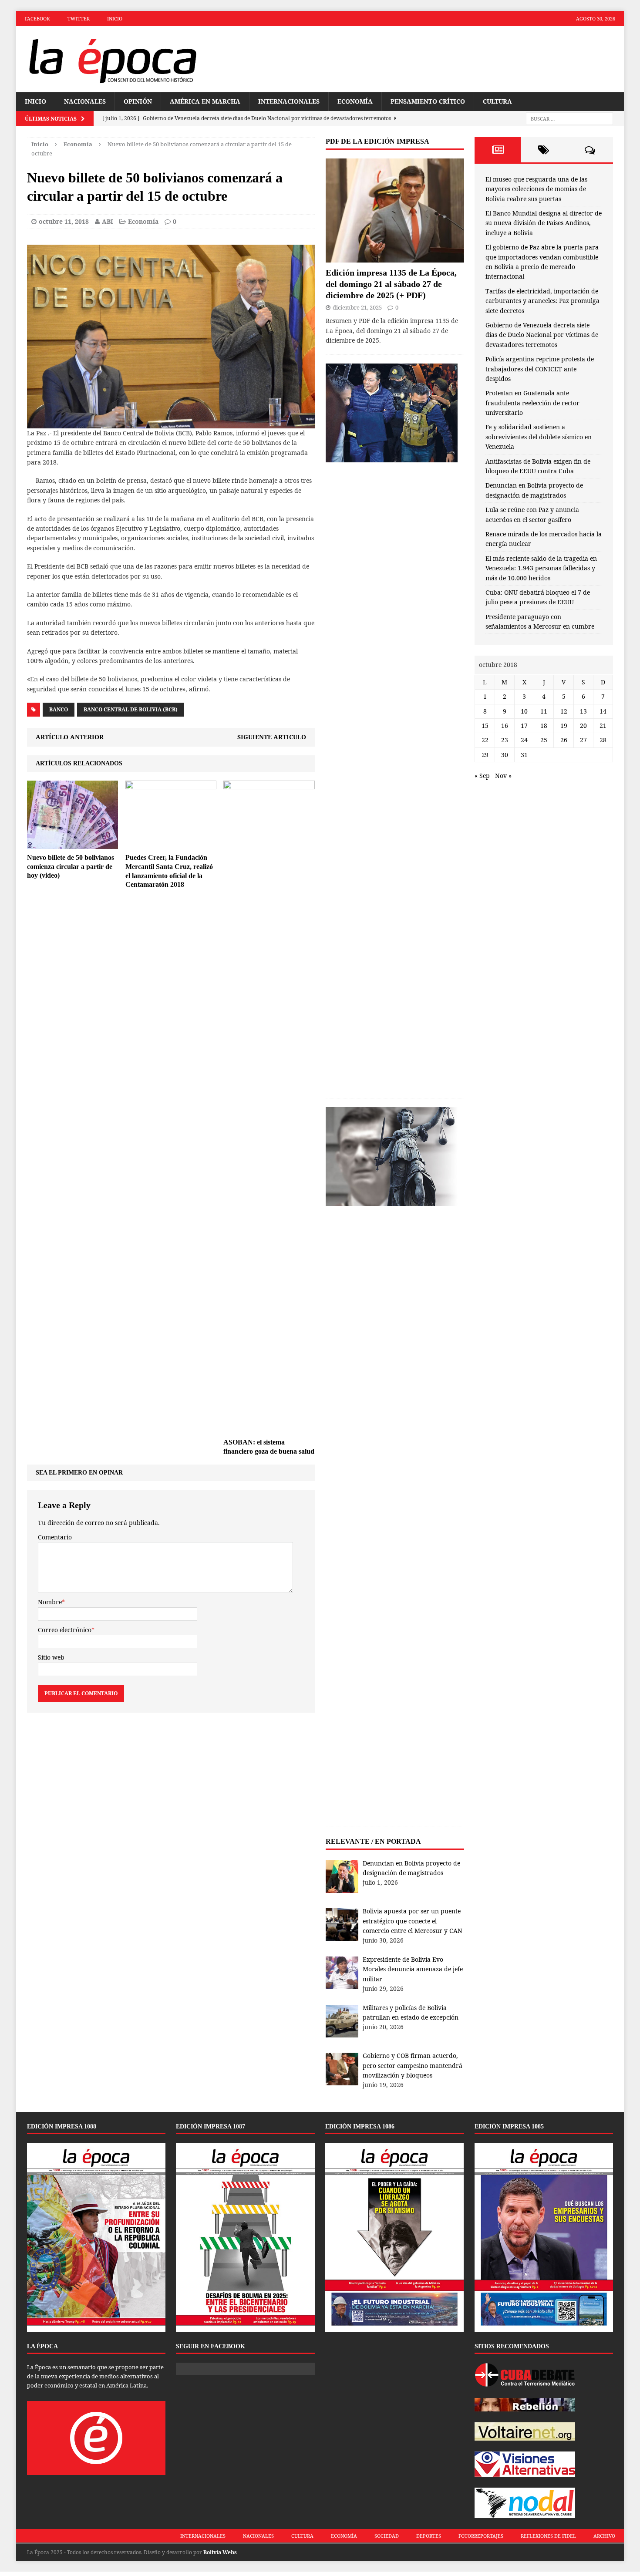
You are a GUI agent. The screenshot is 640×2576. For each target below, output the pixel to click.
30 (505, 755)
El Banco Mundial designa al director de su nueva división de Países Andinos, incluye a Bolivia (544, 223)
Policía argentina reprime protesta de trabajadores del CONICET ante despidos (540, 369)
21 (603, 726)
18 (544, 726)
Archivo (604, 2536)
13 (583, 711)
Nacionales (85, 101)
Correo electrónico (65, 1630)
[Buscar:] (569, 119)
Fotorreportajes (481, 2536)
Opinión (138, 101)
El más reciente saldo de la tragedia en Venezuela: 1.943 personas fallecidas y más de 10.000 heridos (541, 568)
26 (564, 740)
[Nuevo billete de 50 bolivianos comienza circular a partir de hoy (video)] (72, 844)
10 (524, 711)
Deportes (429, 2536)
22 (485, 740)
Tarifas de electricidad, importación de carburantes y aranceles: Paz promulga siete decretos (542, 301)
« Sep (482, 776)
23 (505, 740)
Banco (59, 709)
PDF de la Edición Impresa (377, 141)
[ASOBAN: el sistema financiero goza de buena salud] (269, 1428)
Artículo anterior (70, 737)
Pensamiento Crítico (428, 101)
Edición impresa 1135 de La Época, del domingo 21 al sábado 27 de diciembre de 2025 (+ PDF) (391, 284)
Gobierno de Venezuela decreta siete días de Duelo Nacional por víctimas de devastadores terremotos (542, 335)
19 (564, 726)
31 (524, 755)
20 (583, 726)
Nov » (503, 776)
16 (505, 726)
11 (544, 711)
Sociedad (387, 2536)
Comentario (55, 1537)
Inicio (115, 19)
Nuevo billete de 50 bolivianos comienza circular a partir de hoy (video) (71, 867)
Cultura (497, 101)
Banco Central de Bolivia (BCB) (131, 709)
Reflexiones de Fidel (548, 2536)
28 (603, 740)
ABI (108, 221)
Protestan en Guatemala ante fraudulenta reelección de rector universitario (532, 403)
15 (485, 726)
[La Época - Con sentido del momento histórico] (112, 59)
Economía (355, 101)
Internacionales (289, 101)
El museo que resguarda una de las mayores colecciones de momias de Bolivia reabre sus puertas (536, 189)
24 (524, 740)
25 (544, 740)
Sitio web (51, 1657)
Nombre (50, 1602)
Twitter (79, 19)
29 (485, 755)
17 (524, 726)
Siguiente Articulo (272, 737)
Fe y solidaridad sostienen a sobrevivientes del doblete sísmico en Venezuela (539, 437)
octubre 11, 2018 (64, 221)
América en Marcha (205, 101)
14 (603, 711)
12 (564, 711)
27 (583, 740)
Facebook (37, 19)
